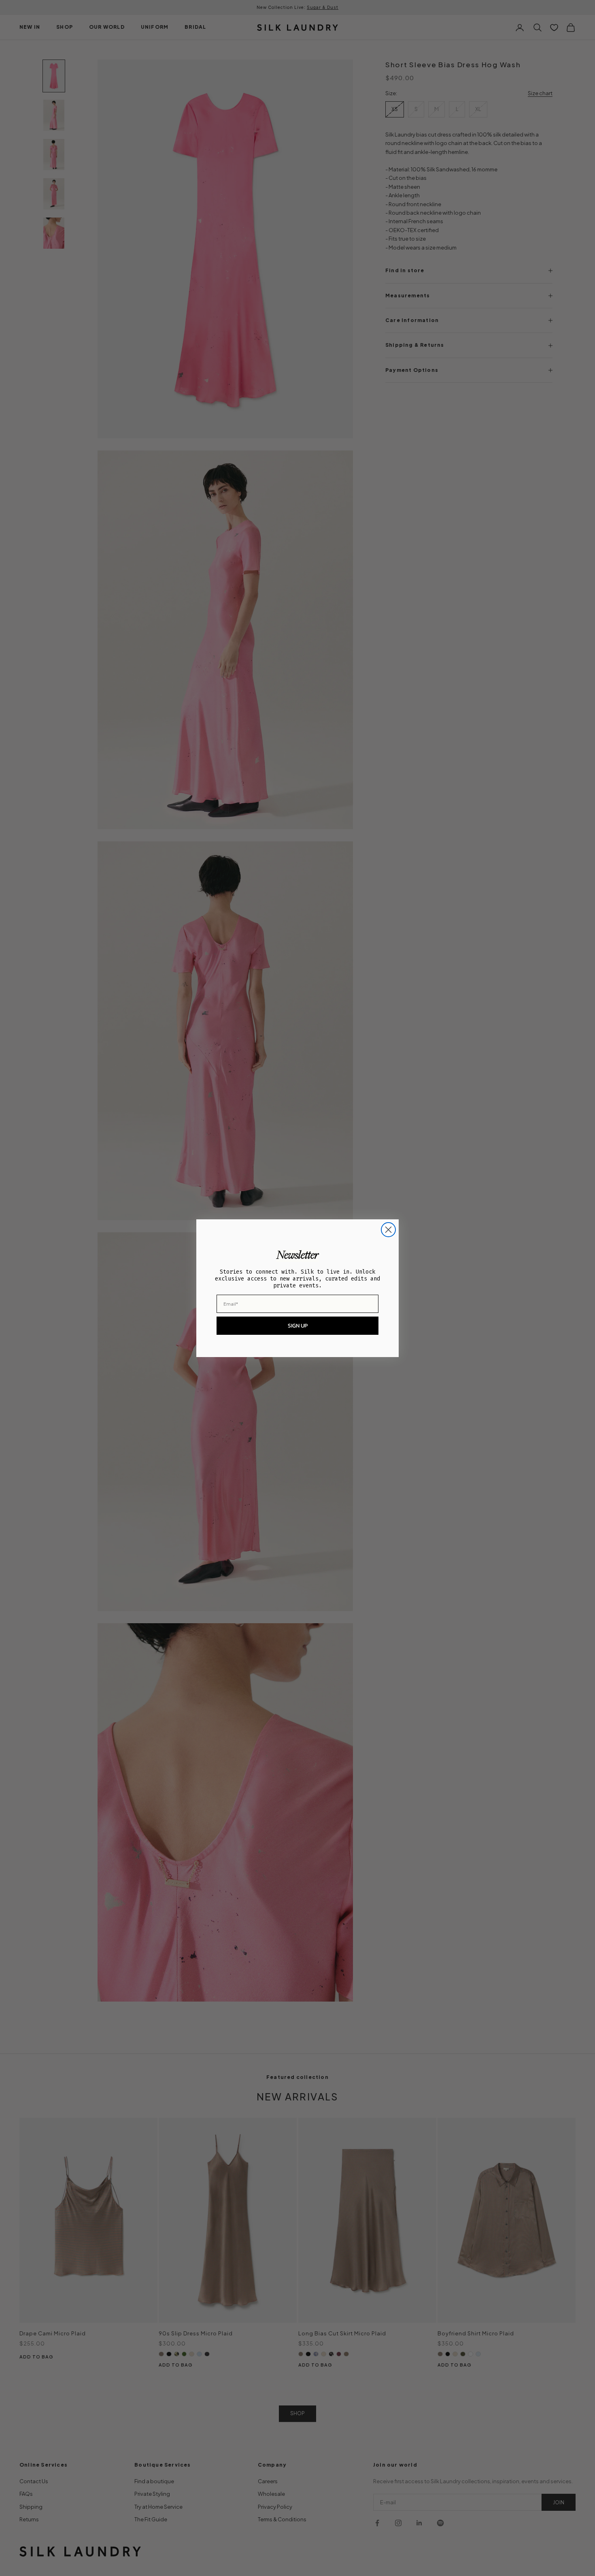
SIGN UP (298, 1326)
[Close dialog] (388, 1230)
